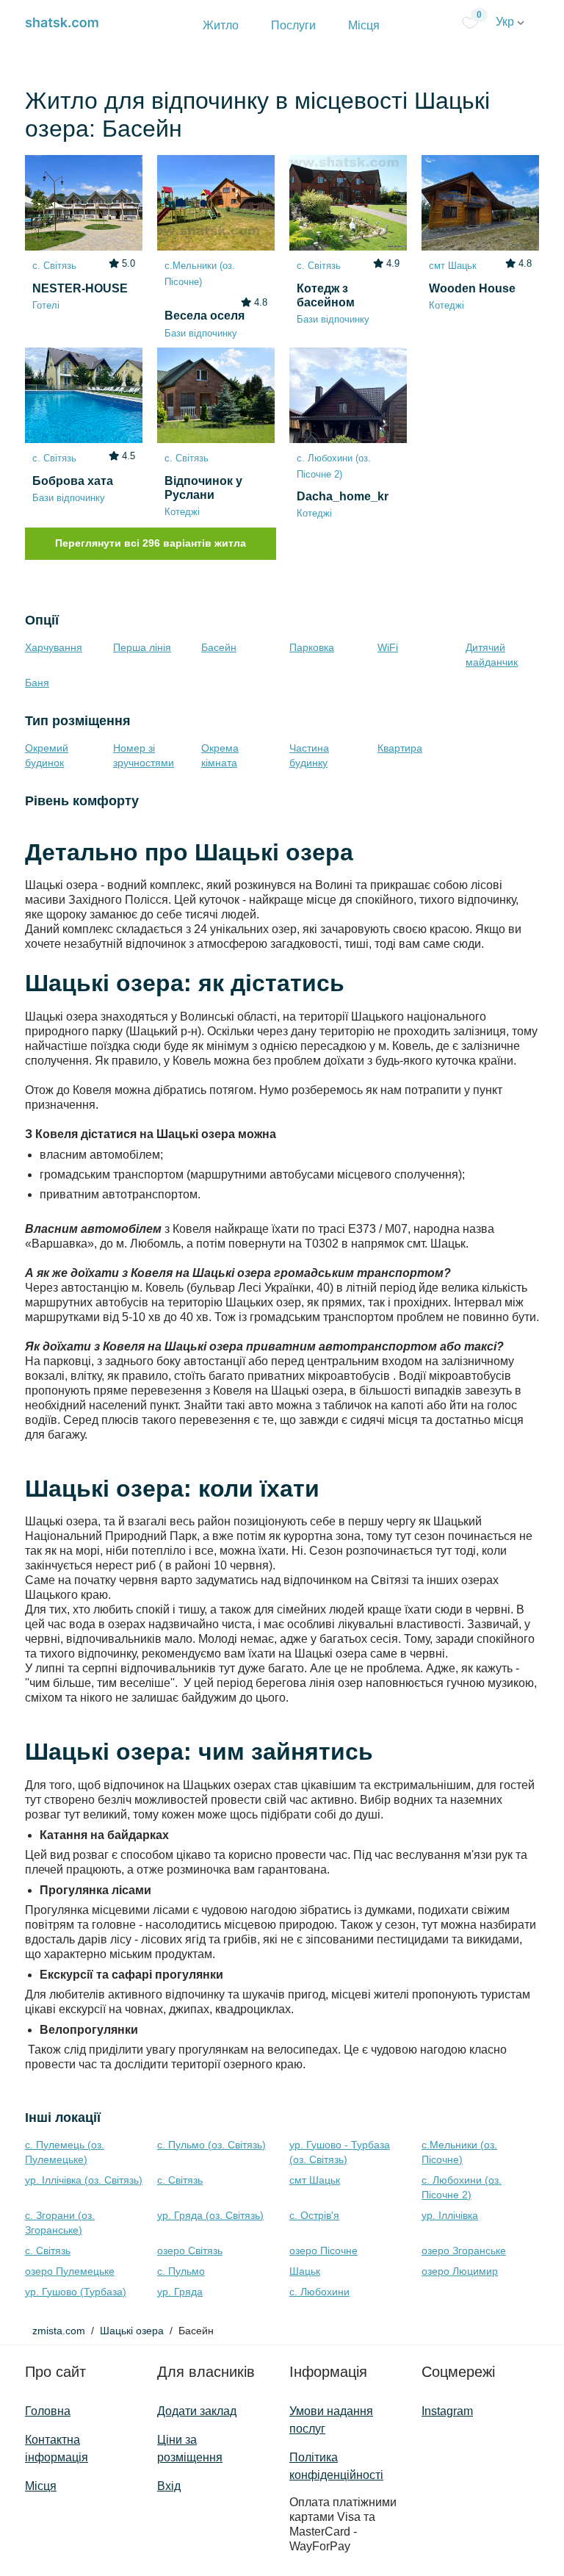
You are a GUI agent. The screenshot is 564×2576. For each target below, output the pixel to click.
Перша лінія (142, 647)
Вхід (169, 2486)
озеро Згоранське (464, 2251)
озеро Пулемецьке (70, 2271)
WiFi (388, 647)
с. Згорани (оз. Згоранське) (60, 2223)
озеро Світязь (190, 2251)
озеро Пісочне (323, 2251)
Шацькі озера (132, 2331)
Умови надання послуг (331, 2420)
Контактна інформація (57, 2449)
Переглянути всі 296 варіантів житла (151, 543)
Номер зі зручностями (144, 755)
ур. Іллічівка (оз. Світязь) (84, 2180)
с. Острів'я (314, 2215)
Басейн (219, 647)
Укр (506, 22)
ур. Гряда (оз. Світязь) (210, 2215)
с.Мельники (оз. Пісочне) (459, 2152)
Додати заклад (197, 2411)
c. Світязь (48, 2251)
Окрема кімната (220, 755)
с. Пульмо (181, 2271)
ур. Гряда (180, 2292)
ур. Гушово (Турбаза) (76, 2292)
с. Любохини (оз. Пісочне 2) (462, 2187)
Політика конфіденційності (336, 2466)
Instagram (447, 2411)
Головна (48, 2411)
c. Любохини (319, 2292)
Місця (364, 25)
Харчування (54, 647)
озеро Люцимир (460, 2271)
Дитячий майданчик (492, 655)
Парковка (312, 647)
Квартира (400, 748)
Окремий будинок (47, 755)
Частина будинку (309, 755)
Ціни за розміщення (190, 2449)
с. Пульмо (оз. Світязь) (211, 2145)
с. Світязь (180, 2180)
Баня (37, 683)
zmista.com (59, 2331)
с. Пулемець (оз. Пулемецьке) (65, 2152)
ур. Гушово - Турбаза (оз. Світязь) (340, 2152)
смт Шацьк (315, 2180)
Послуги (293, 25)
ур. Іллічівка (450, 2215)
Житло (221, 25)
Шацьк (305, 2271)
